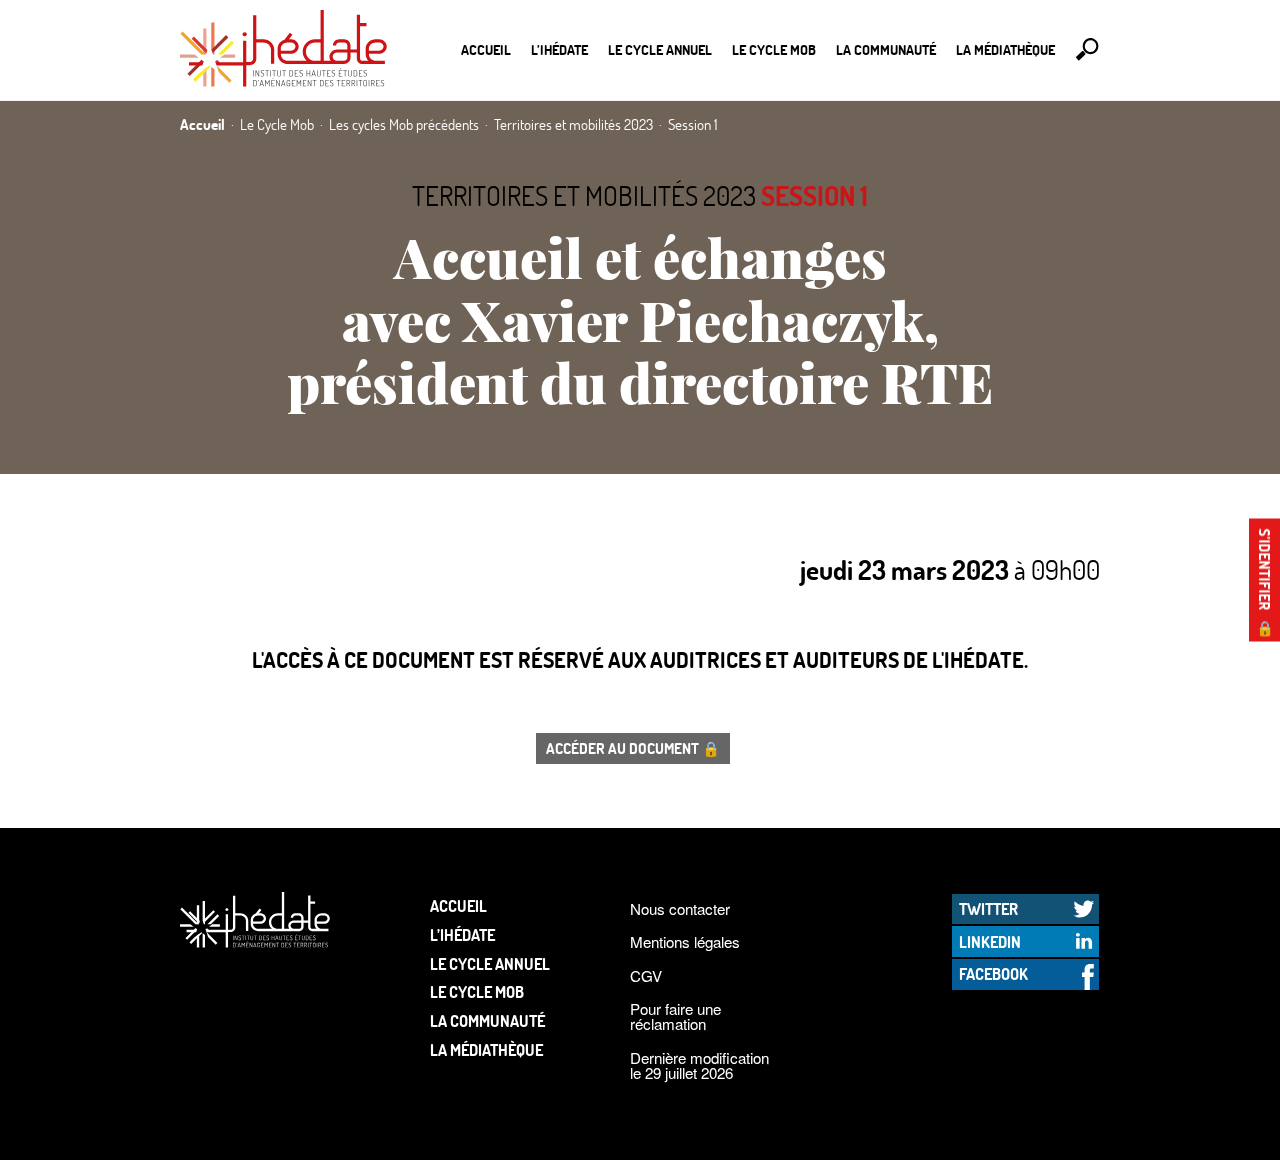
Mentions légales (685, 941)
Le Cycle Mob (774, 49)
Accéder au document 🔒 (633, 748)
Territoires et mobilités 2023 (584, 195)
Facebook (993, 973)
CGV (646, 975)
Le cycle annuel (660, 49)
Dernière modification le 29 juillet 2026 (699, 1065)
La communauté (886, 49)
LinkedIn (990, 941)
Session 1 (814, 195)
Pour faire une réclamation (675, 1016)
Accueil (486, 49)
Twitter (988, 908)
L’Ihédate (559, 49)
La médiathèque (1005, 49)
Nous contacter (680, 908)
